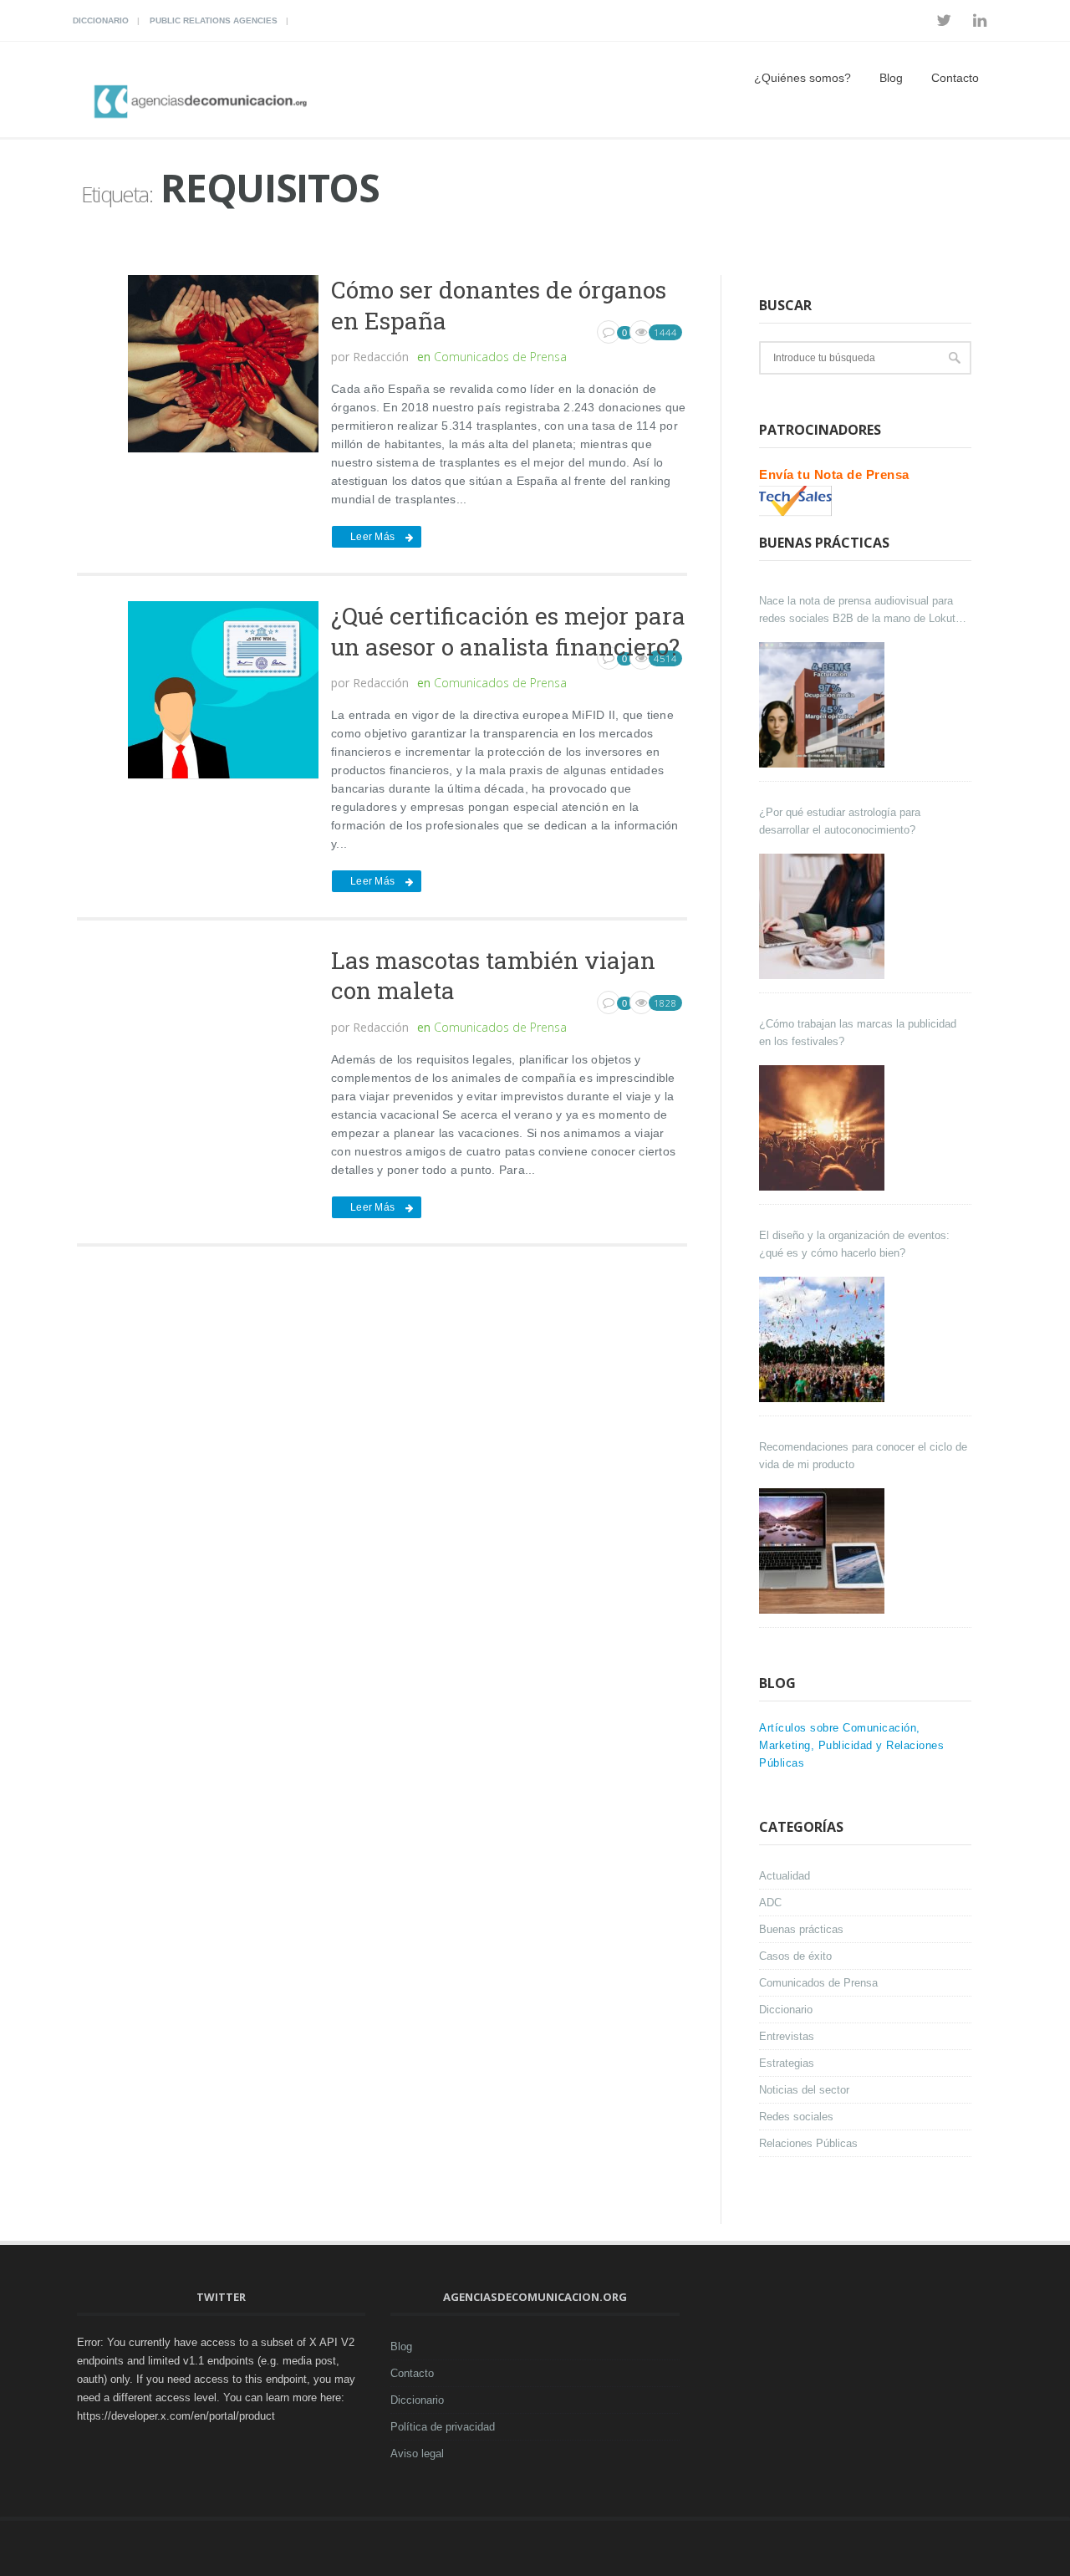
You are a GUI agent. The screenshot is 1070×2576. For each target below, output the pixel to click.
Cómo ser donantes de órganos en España (499, 305)
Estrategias (787, 2063)
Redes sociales (796, 2117)
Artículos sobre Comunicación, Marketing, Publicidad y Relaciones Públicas (851, 1745)
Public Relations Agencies (214, 20)
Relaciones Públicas (808, 2143)
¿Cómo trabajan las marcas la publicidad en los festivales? (858, 1033)
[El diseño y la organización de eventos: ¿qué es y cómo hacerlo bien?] (824, 1339)
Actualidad (785, 1876)
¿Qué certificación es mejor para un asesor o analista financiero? (508, 631)
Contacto (955, 78)
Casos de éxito (795, 1956)
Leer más (372, 537)
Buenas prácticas (801, 1929)
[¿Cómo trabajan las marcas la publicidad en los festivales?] (824, 1128)
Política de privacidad (443, 2427)
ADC (770, 1903)
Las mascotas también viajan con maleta (493, 975)
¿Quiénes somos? (802, 78)
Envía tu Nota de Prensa (834, 474)
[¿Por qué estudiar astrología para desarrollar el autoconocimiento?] (824, 916)
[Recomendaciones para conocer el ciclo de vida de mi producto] (824, 1551)
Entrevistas (787, 2036)
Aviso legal (417, 2454)
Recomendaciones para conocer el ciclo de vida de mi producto (863, 1456)
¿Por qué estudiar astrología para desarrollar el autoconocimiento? (840, 821)
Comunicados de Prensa (500, 357)
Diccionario (101, 20)
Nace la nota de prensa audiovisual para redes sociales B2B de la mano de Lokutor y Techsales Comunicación (862, 611)
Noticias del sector (804, 2090)
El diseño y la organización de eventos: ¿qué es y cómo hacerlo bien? (854, 1244)
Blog (891, 78)
